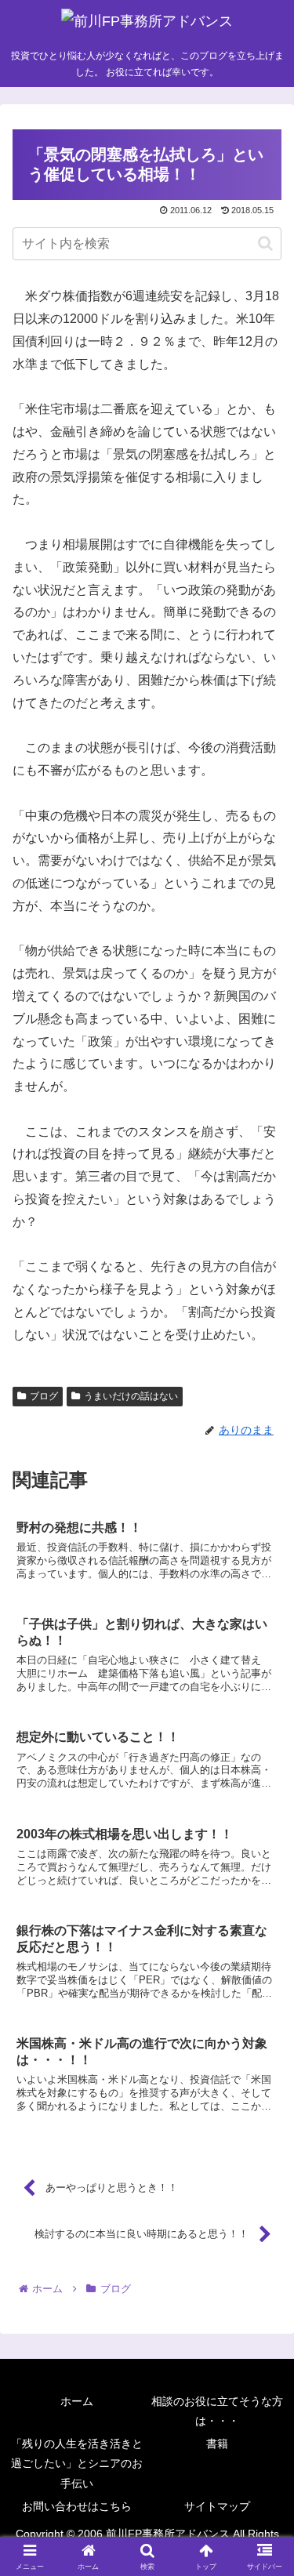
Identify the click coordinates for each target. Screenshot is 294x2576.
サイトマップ (217, 2506)
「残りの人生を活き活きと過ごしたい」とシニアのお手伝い (77, 2463)
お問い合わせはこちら (77, 2506)
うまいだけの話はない (131, 1396)
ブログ (44, 1396)
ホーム (77, 2401)
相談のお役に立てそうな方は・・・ (217, 2411)
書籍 (217, 2444)
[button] (265, 243)
